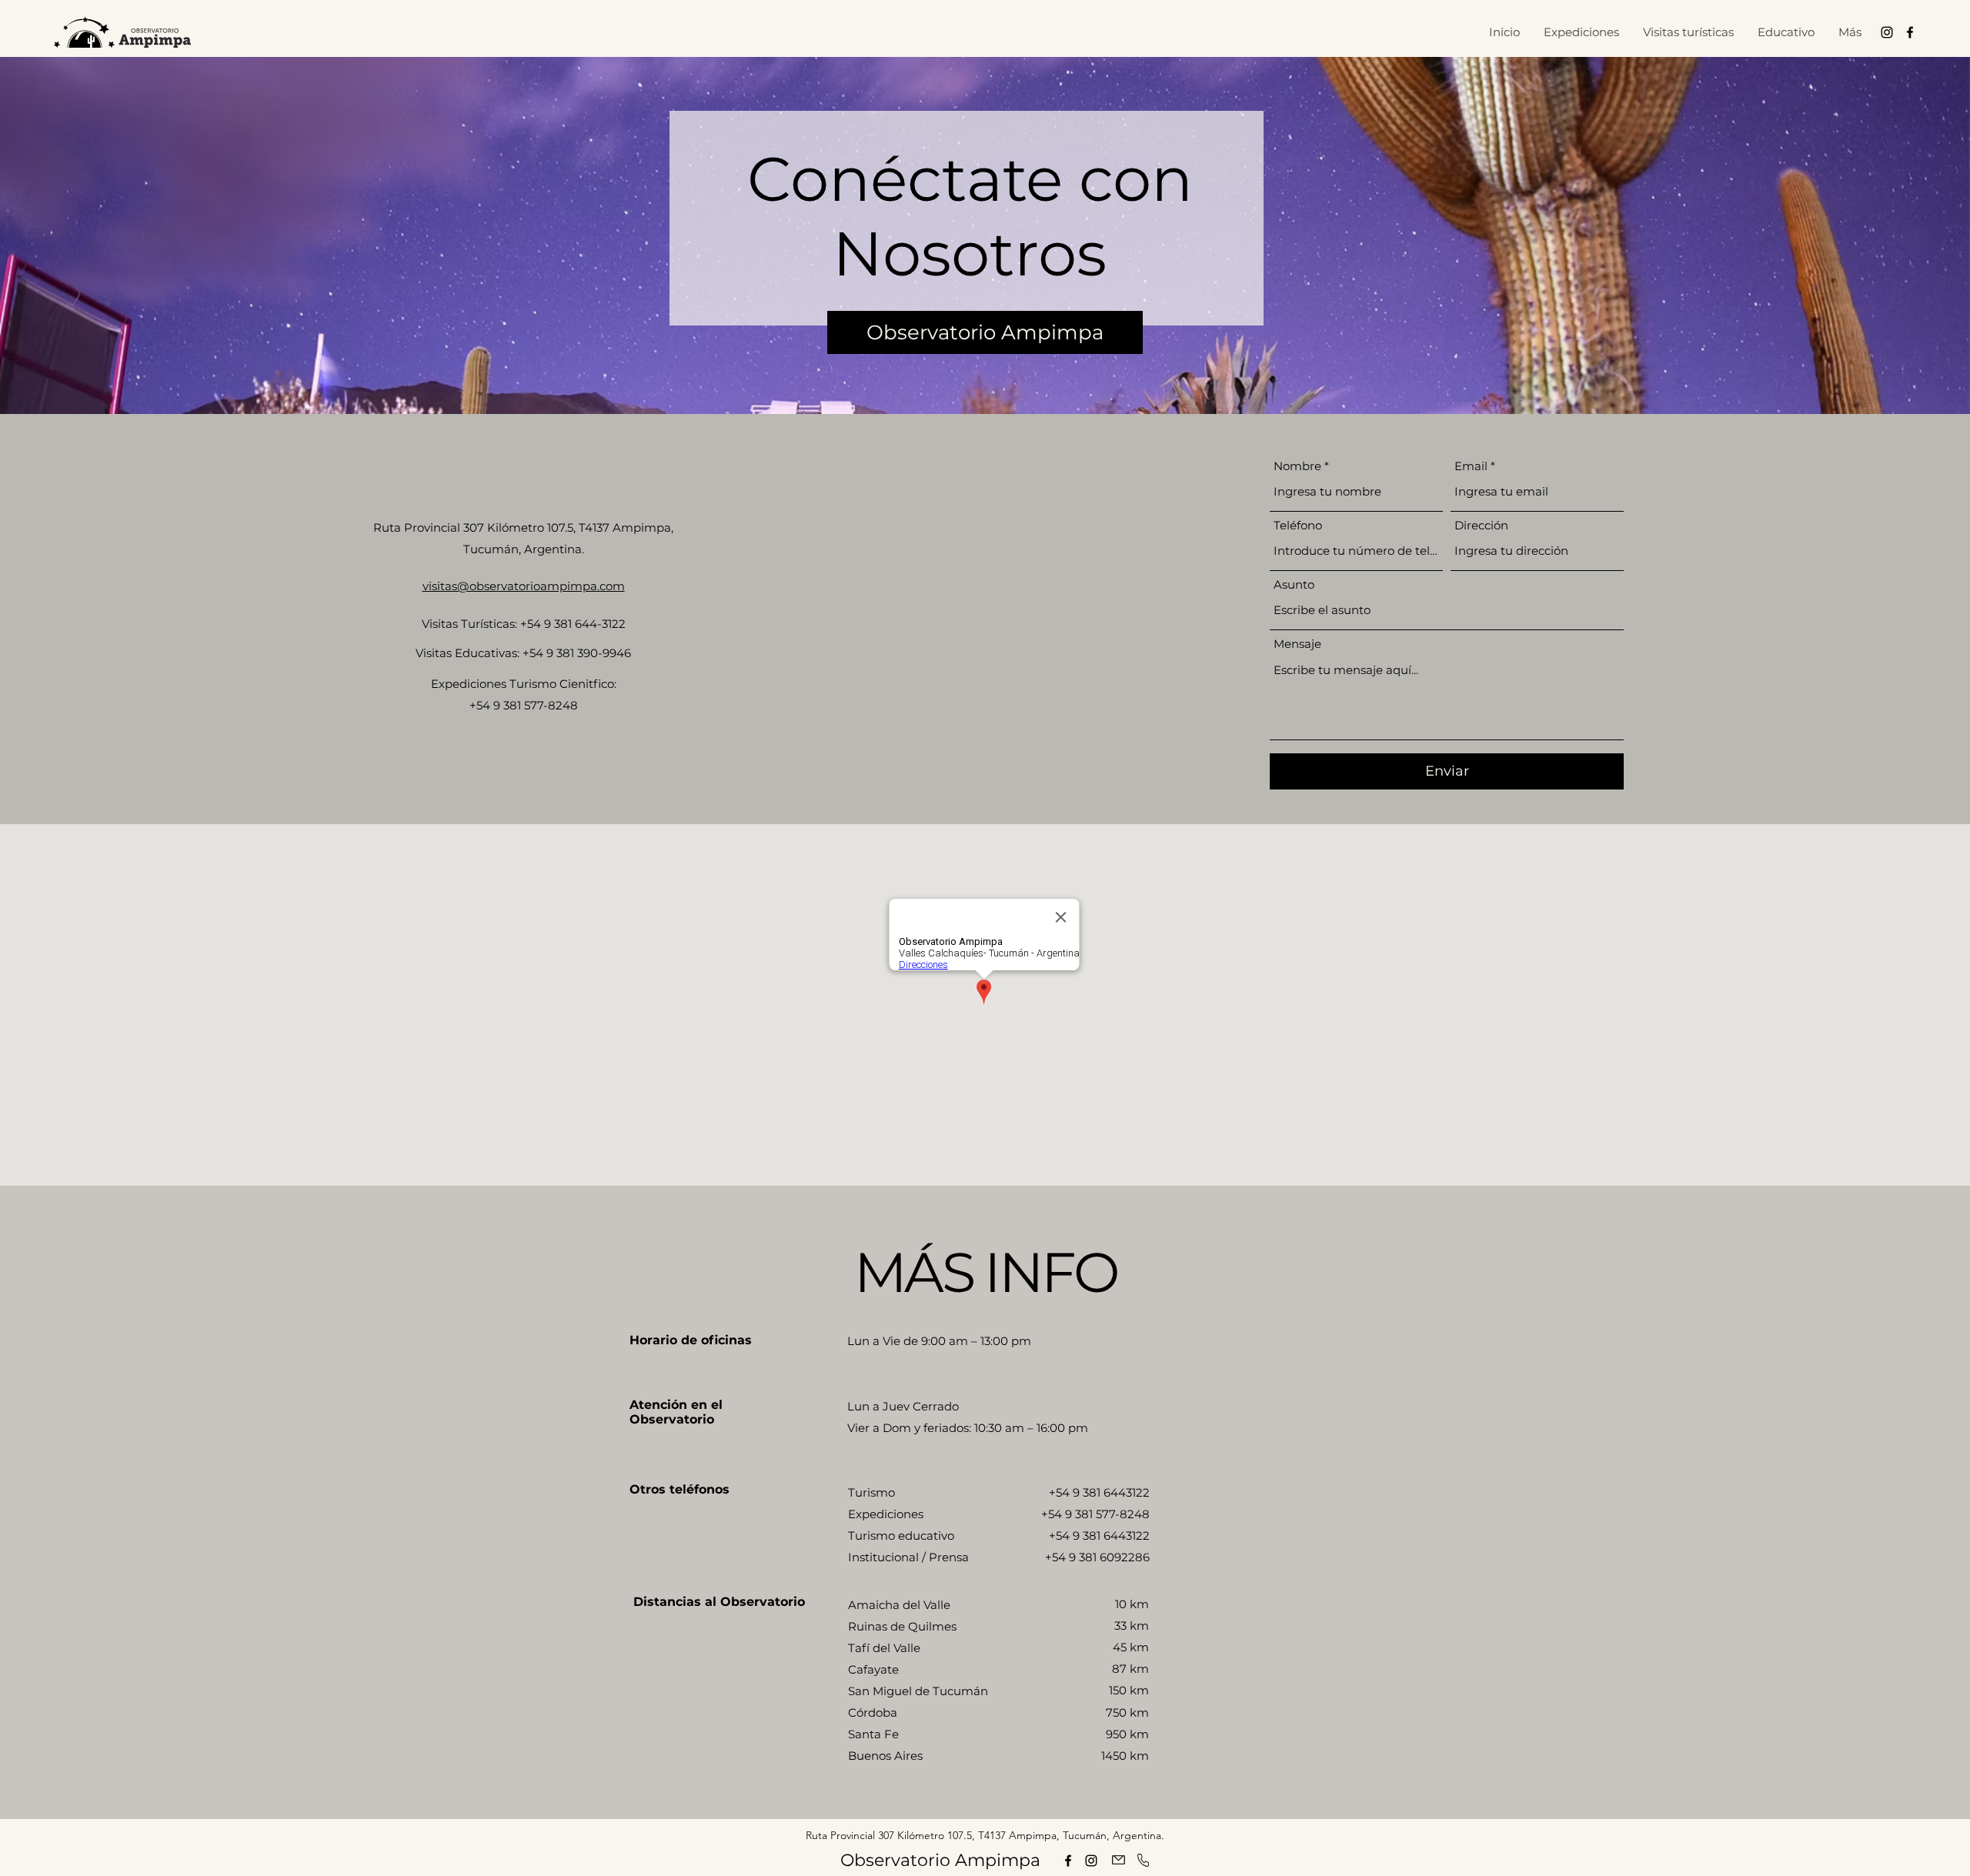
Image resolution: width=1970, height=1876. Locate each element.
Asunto (1294, 584)
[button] (1688, 32)
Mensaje (1297, 644)
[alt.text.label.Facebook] (1910, 32)
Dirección (1481, 525)
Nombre (1297, 466)
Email (1471, 466)
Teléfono (1298, 525)
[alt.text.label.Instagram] (1887, 32)
